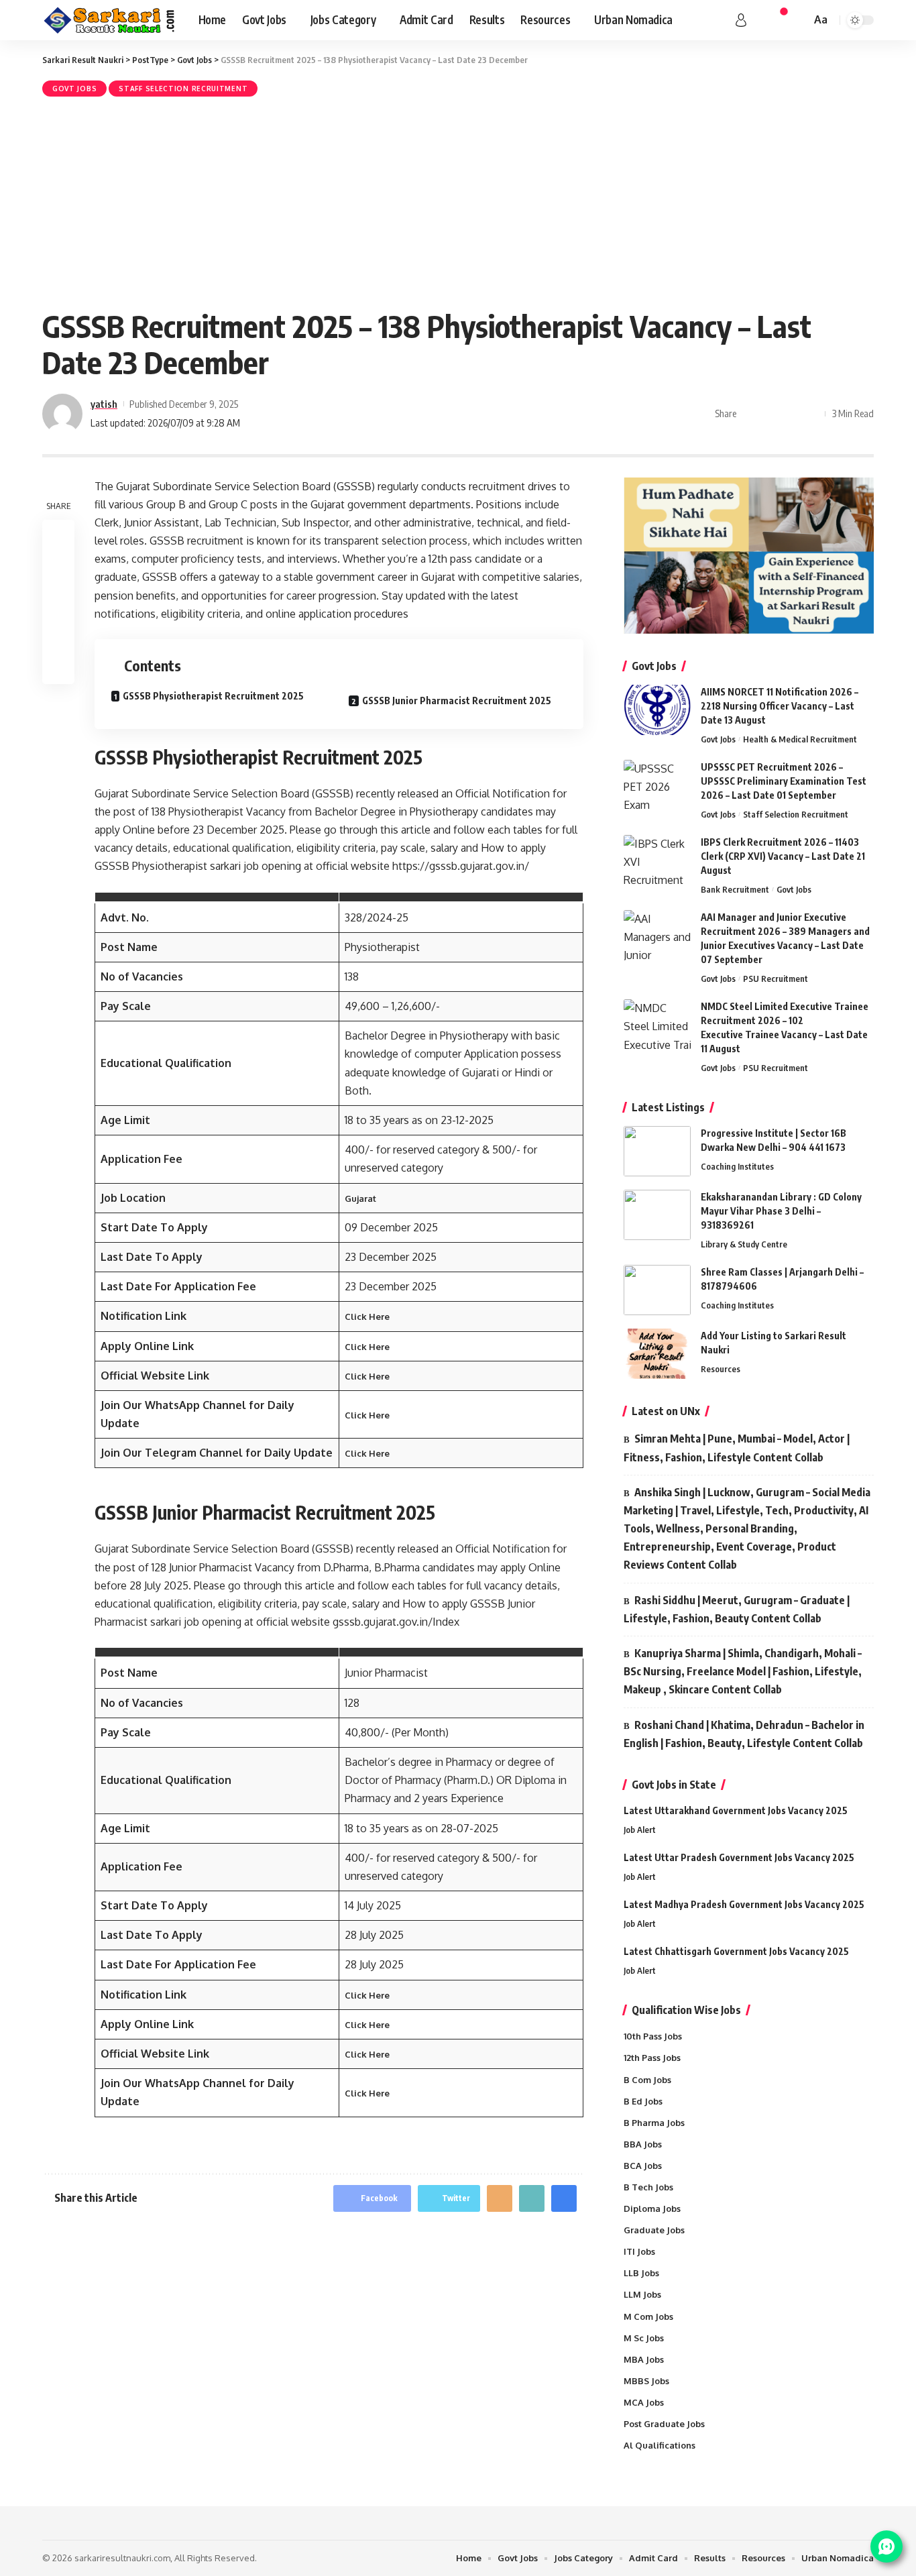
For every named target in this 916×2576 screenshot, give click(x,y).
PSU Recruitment (776, 978)
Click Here (367, 1317)
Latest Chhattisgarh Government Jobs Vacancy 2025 (736, 1951)
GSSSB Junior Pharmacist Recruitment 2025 (457, 701)
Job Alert (640, 1830)
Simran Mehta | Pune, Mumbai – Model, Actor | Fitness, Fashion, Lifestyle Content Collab (737, 1448)
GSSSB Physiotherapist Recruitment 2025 (213, 696)
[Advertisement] (458, 201)
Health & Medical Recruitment (800, 739)
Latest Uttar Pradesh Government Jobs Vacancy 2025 (739, 1857)
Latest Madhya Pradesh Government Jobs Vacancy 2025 (744, 1904)
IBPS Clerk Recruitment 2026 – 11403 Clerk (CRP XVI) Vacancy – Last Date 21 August (783, 856)
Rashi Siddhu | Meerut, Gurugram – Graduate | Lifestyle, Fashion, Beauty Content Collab (737, 1609)
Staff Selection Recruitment (183, 89)
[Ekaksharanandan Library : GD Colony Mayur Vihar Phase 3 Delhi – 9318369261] (657, 1215)
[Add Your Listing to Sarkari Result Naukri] (657, 1354)
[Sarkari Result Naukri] (110, 20)
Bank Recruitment (735, 889)
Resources (721, 1369)
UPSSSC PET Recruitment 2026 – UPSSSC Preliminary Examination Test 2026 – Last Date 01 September (784, 781)
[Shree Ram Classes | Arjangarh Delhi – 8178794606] (657, 1290)
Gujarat (360, 1198)
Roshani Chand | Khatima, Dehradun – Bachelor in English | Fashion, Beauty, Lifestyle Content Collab (744, 1734)
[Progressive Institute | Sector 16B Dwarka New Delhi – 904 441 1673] (657, 1151)
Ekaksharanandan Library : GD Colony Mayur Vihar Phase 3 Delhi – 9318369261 (781, 1211)
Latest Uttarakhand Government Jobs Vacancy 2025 (736, 1810)
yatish (104, 404)
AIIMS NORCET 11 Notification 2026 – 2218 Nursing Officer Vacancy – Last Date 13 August (780, 706)
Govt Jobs (74, 89)
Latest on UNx (666, 1411)
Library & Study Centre (744, 1244)
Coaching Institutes (737, 1166)
